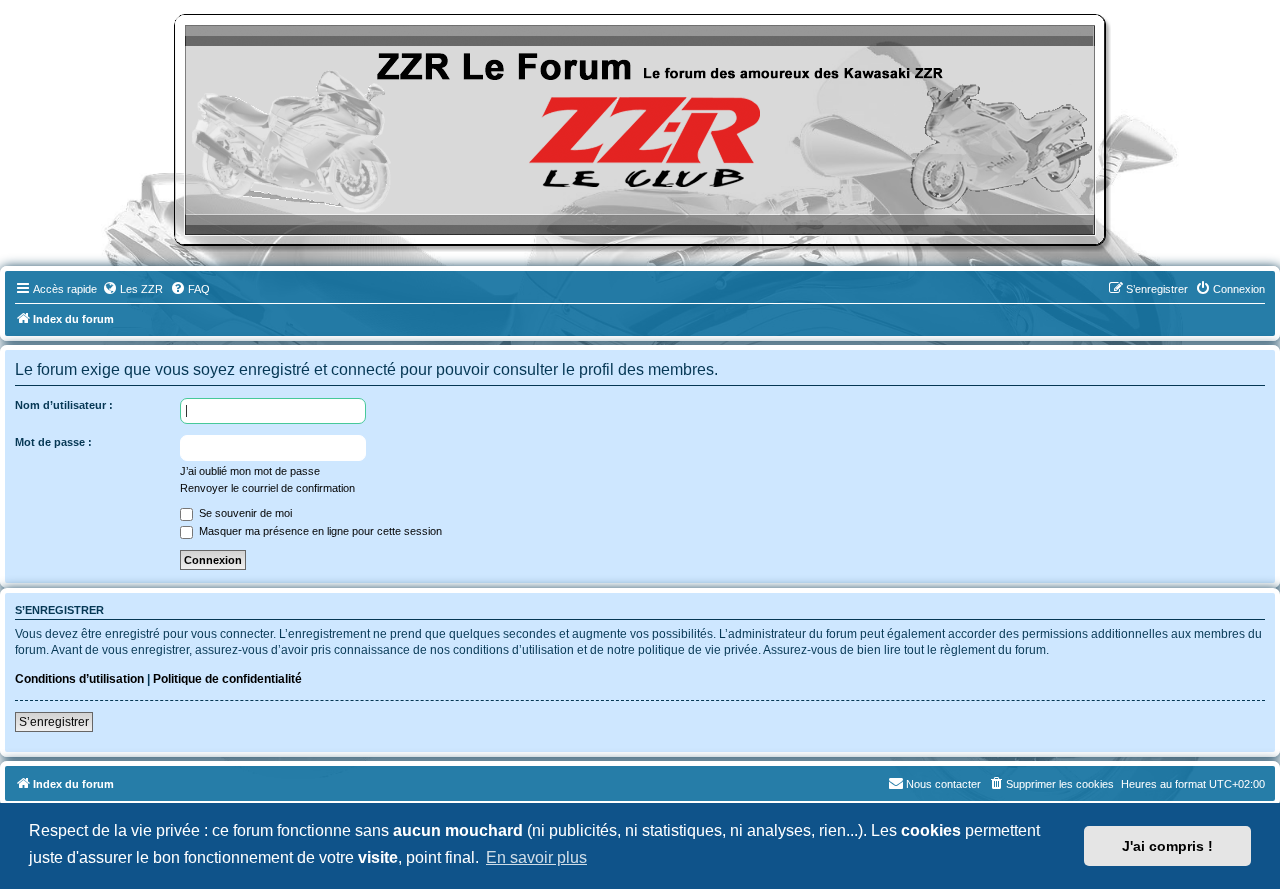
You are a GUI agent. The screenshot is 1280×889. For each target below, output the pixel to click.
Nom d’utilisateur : (64, 405)
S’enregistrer (54, 722)
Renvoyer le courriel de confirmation (267, 488)
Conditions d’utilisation (79, 679)
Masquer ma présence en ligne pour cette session (319, 531)
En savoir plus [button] (536, 857)
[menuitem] (132, 289)
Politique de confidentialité (227, 679)
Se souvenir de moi (244, 513)
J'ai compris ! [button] (1167, 846)
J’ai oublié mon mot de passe (250, 471)
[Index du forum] (640, 130)
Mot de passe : (53, 442)
